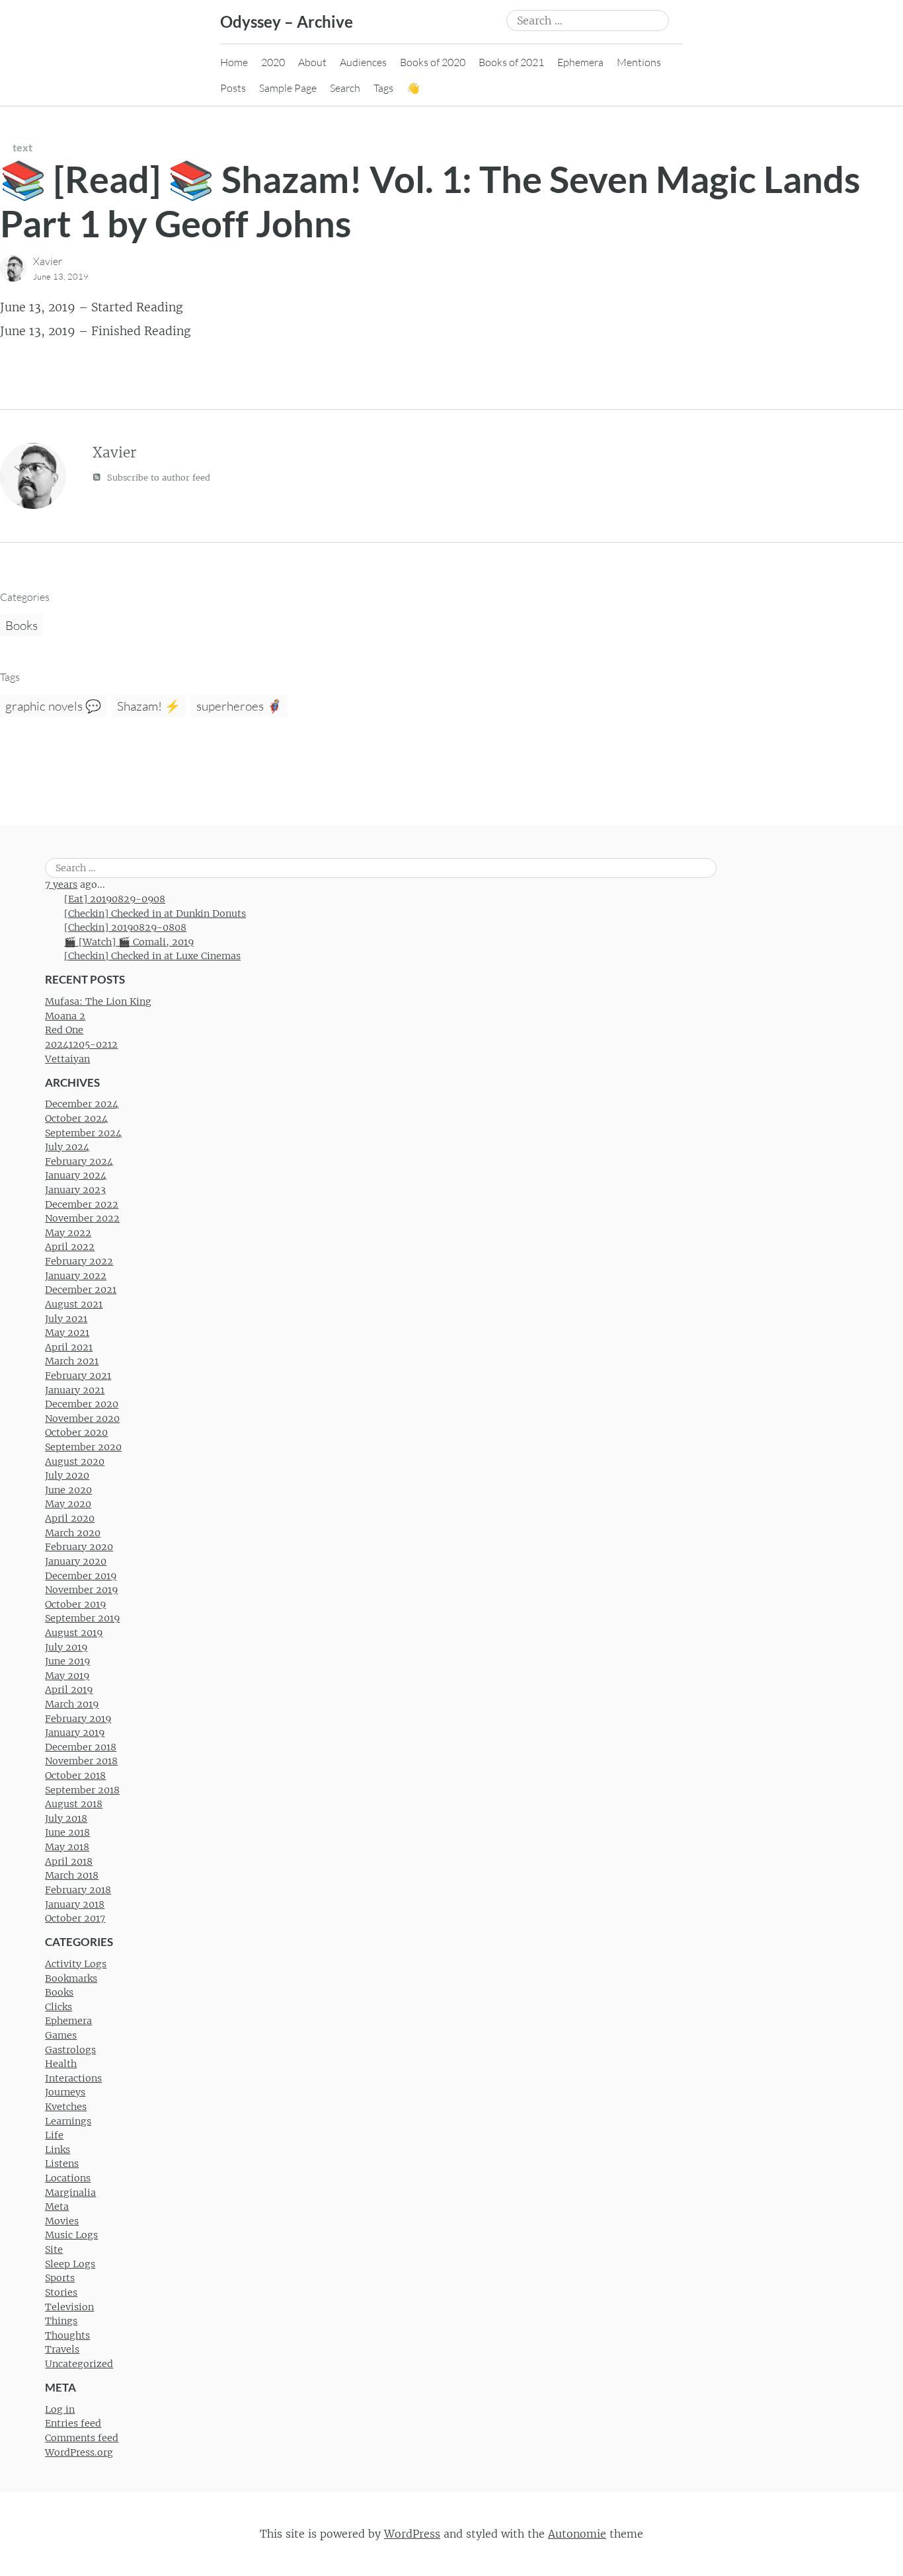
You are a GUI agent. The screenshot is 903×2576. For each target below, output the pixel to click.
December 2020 (82, 1404)
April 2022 (70, 1247)
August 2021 (74, 1304)
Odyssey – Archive (287, 21)
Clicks (59, 2007)
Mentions (639, 62)
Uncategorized (79, 2364)
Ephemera (580, 62)
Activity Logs (76, 1964)
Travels (62, 2349)
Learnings (68, 2121)
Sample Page (288, 88)
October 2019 (75, 1604)
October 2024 (76, 1118)
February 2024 (79, 1161)
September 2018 (82, 1790)
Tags (383, 88)
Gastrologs (70, 2050)
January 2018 (75, 1904)
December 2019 (81, 1576)
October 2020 (76, 1432)
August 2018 (74, 1804)
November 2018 (81, 1761)
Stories (61, 2292)
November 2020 (82, 1419)
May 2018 (67, 1847)
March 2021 (72, 1361)
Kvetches (66, 2107)
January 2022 (76, 1276)
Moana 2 (65, 1016)
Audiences (363, 62)
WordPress (412, 2534)
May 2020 (68, 1504)
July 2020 (67, 1475)
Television (69, 2307)
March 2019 (72, 1704)
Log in (60, 2409)
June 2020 (68, 1490)
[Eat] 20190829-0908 (115, 899)
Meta (57, 2206)
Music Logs (71, 2235)
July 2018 (66, 1818)
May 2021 (67, 1333)
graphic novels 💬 (53, 706)
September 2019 (82, 1618)
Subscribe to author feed (157, 478)
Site (54, 2249)
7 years (61, 884)
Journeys (65, 2092)
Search (345, 88)
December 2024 (82, 1104)
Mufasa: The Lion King (98, 1001)
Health (61, 2064)
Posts (233, 88)
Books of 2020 (433, 62)
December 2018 (81, 1747)
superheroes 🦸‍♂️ (239, 706)
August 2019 (74, 1633)
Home (234, 62)
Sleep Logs (70, 2264)
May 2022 (68, 1233)
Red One (64, 1030)
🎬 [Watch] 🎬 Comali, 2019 (129, 942)
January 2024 (76, 1175)
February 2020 (79, 1547)
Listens (62, 2164)
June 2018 (67, 1832)
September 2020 (83, 1447)
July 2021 (66, 1319)
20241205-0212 (81, 1044)
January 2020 (76, 1561)
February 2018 (78, 1890)
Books (21, 625)
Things (61, 2321)
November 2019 (81, 1590)
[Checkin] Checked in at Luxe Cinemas (152, 956)
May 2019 (67, 1676)
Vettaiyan (67, 1059)
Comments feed (82, 2438)
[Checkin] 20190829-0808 (125, 927)
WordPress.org (79, 2452)
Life (54, 2135)
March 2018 (72, 1875)
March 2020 (73, 1533)
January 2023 (75, 1190)
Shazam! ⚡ (149, 706)
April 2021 (69, 1347)
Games (61, 2035)
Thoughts (67, 2335)
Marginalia (70, 2193)
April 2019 (69, 1690)
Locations (68, 2178)
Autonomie (577, 2534)
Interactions (73, 2078)
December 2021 (81, 1290)
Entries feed (73, 2423)
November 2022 (82, 1218)
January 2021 (75, 1390)
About (312, 62)
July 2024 (67, 1147)
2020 (273, 62)
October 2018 (75, 1776)
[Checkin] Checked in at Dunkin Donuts (155, 914)
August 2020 (75, 1462)
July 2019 (66, 1647)
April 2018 (69, 1861)
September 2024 (83, 1133)
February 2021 (78, 1376)
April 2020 (70, 1518)
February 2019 (78, 1719)
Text (22, 147)
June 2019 (67, 1661)
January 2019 (75, 1733)
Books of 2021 (511, 62)
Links (58, 2150)
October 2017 (75, 1918)
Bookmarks (71, 1978)
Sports (60, 2278)
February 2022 (79, 1261)
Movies (62, 2221)
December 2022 (82, 1204)
